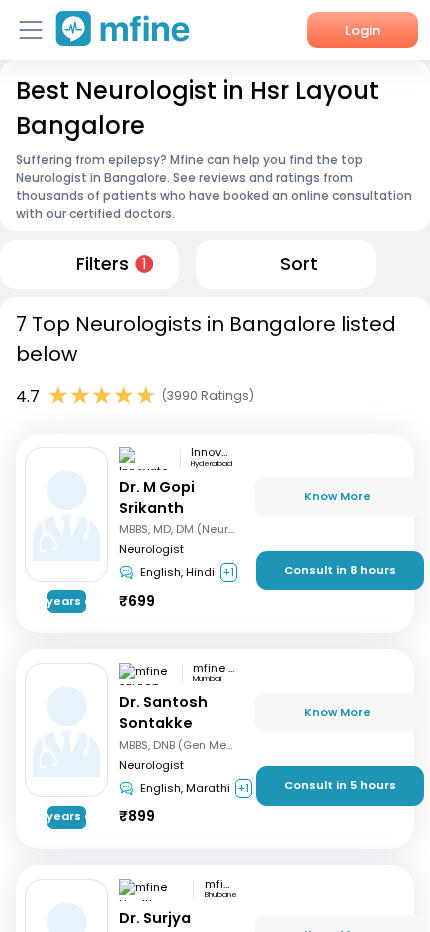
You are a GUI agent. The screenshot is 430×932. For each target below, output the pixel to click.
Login (362, 30)
